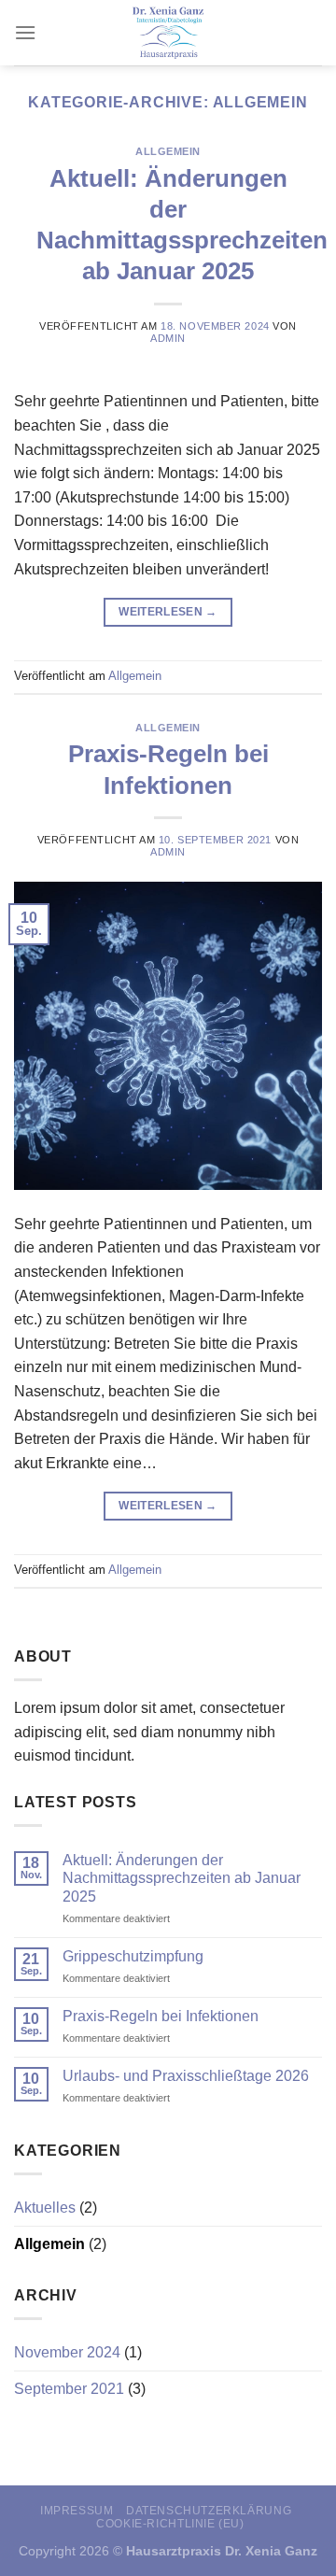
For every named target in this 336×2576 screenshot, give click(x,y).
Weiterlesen (168, 612)
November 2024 (67, 2352)
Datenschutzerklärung (209, 2511)
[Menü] (25, 32)
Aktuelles (45, 2208)
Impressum (77, 2511)
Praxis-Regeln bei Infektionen (161, 2016)
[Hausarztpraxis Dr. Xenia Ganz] (168, 33)
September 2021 (69, 2389)
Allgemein (168, 151)
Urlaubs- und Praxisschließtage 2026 (186, 2076)
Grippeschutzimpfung (133, 1956)
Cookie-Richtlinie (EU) (170, 2524)
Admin (168, 338)
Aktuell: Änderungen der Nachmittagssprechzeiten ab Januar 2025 (182, 1878)
